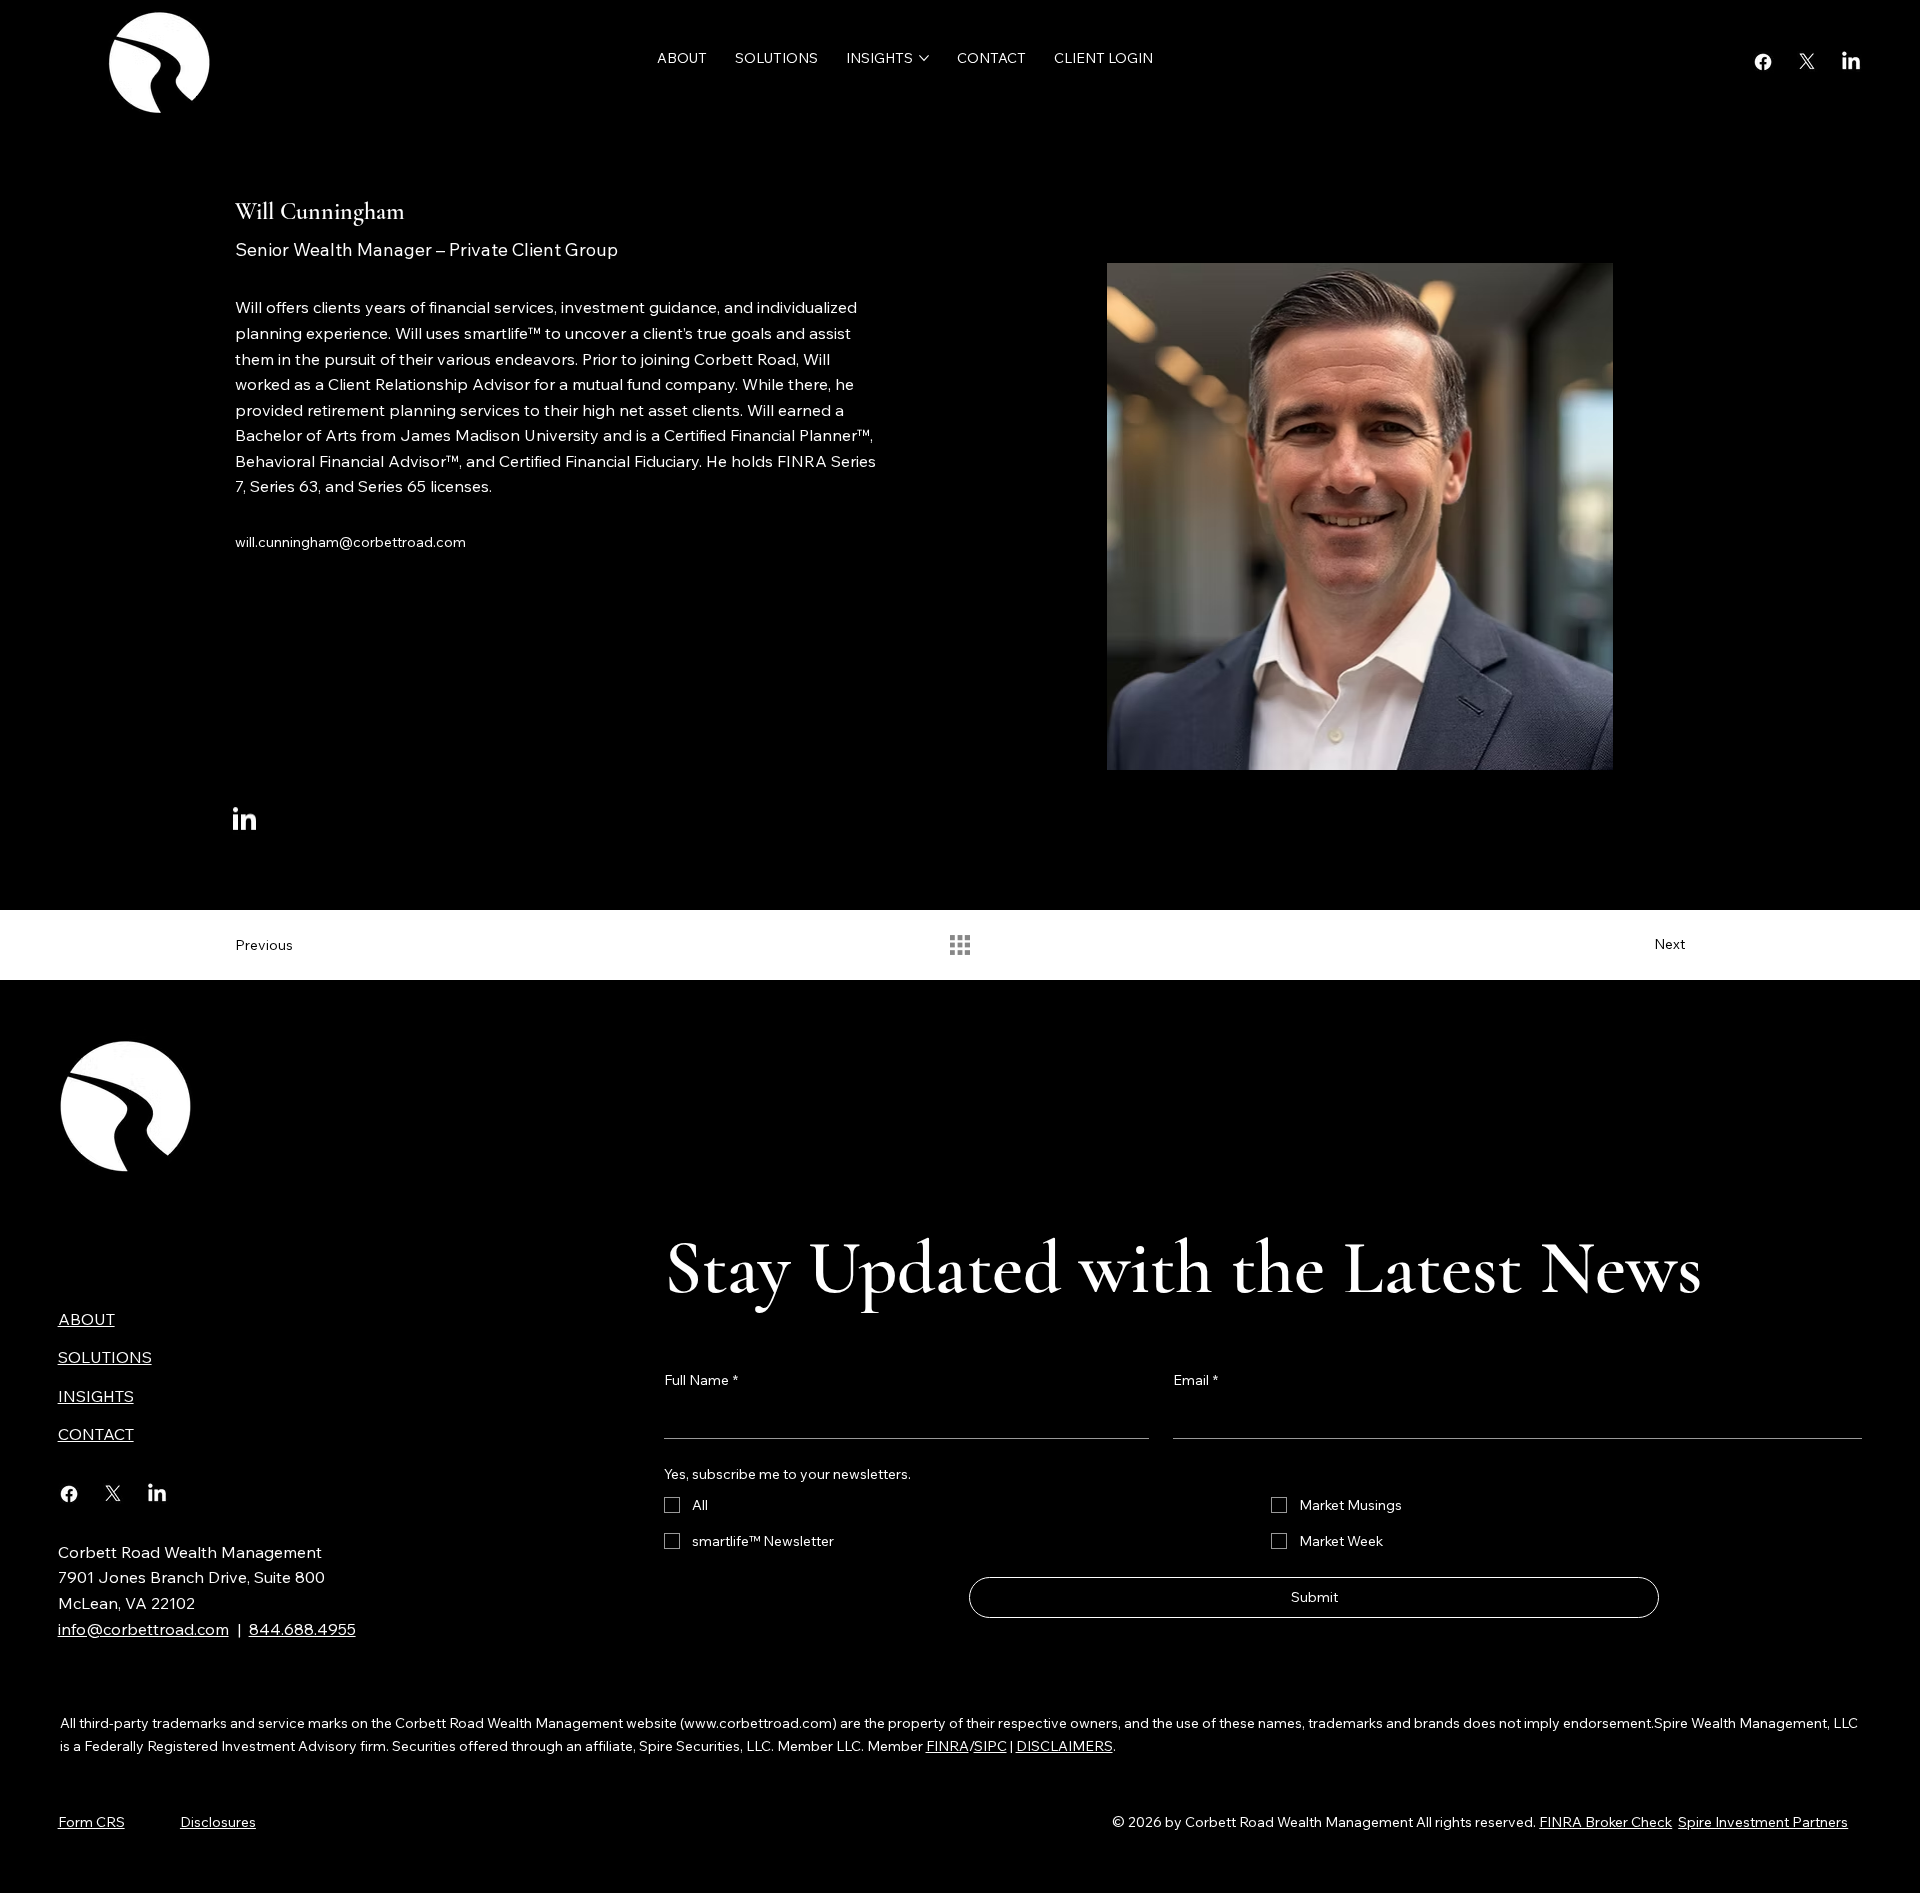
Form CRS (91, 1822)
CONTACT (96, 1434)
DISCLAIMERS (1064, 1746)
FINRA (947, 1746)
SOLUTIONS (105, 1357)
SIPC (990, 1746)
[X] (1807, 62)
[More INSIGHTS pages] (924, 58)
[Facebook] (1763, 62)
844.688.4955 (302, 1629)
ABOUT (86, 1319)
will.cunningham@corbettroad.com (350, 542)
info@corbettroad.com (143, 1629)
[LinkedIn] (1851, 62)
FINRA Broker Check (1605, 1822)
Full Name (701, 1380)
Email (1195, 1380)
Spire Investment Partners (1763, 1822)
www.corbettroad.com (758, 1723)
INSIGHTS (96, 1396)
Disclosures (218, 1822)
